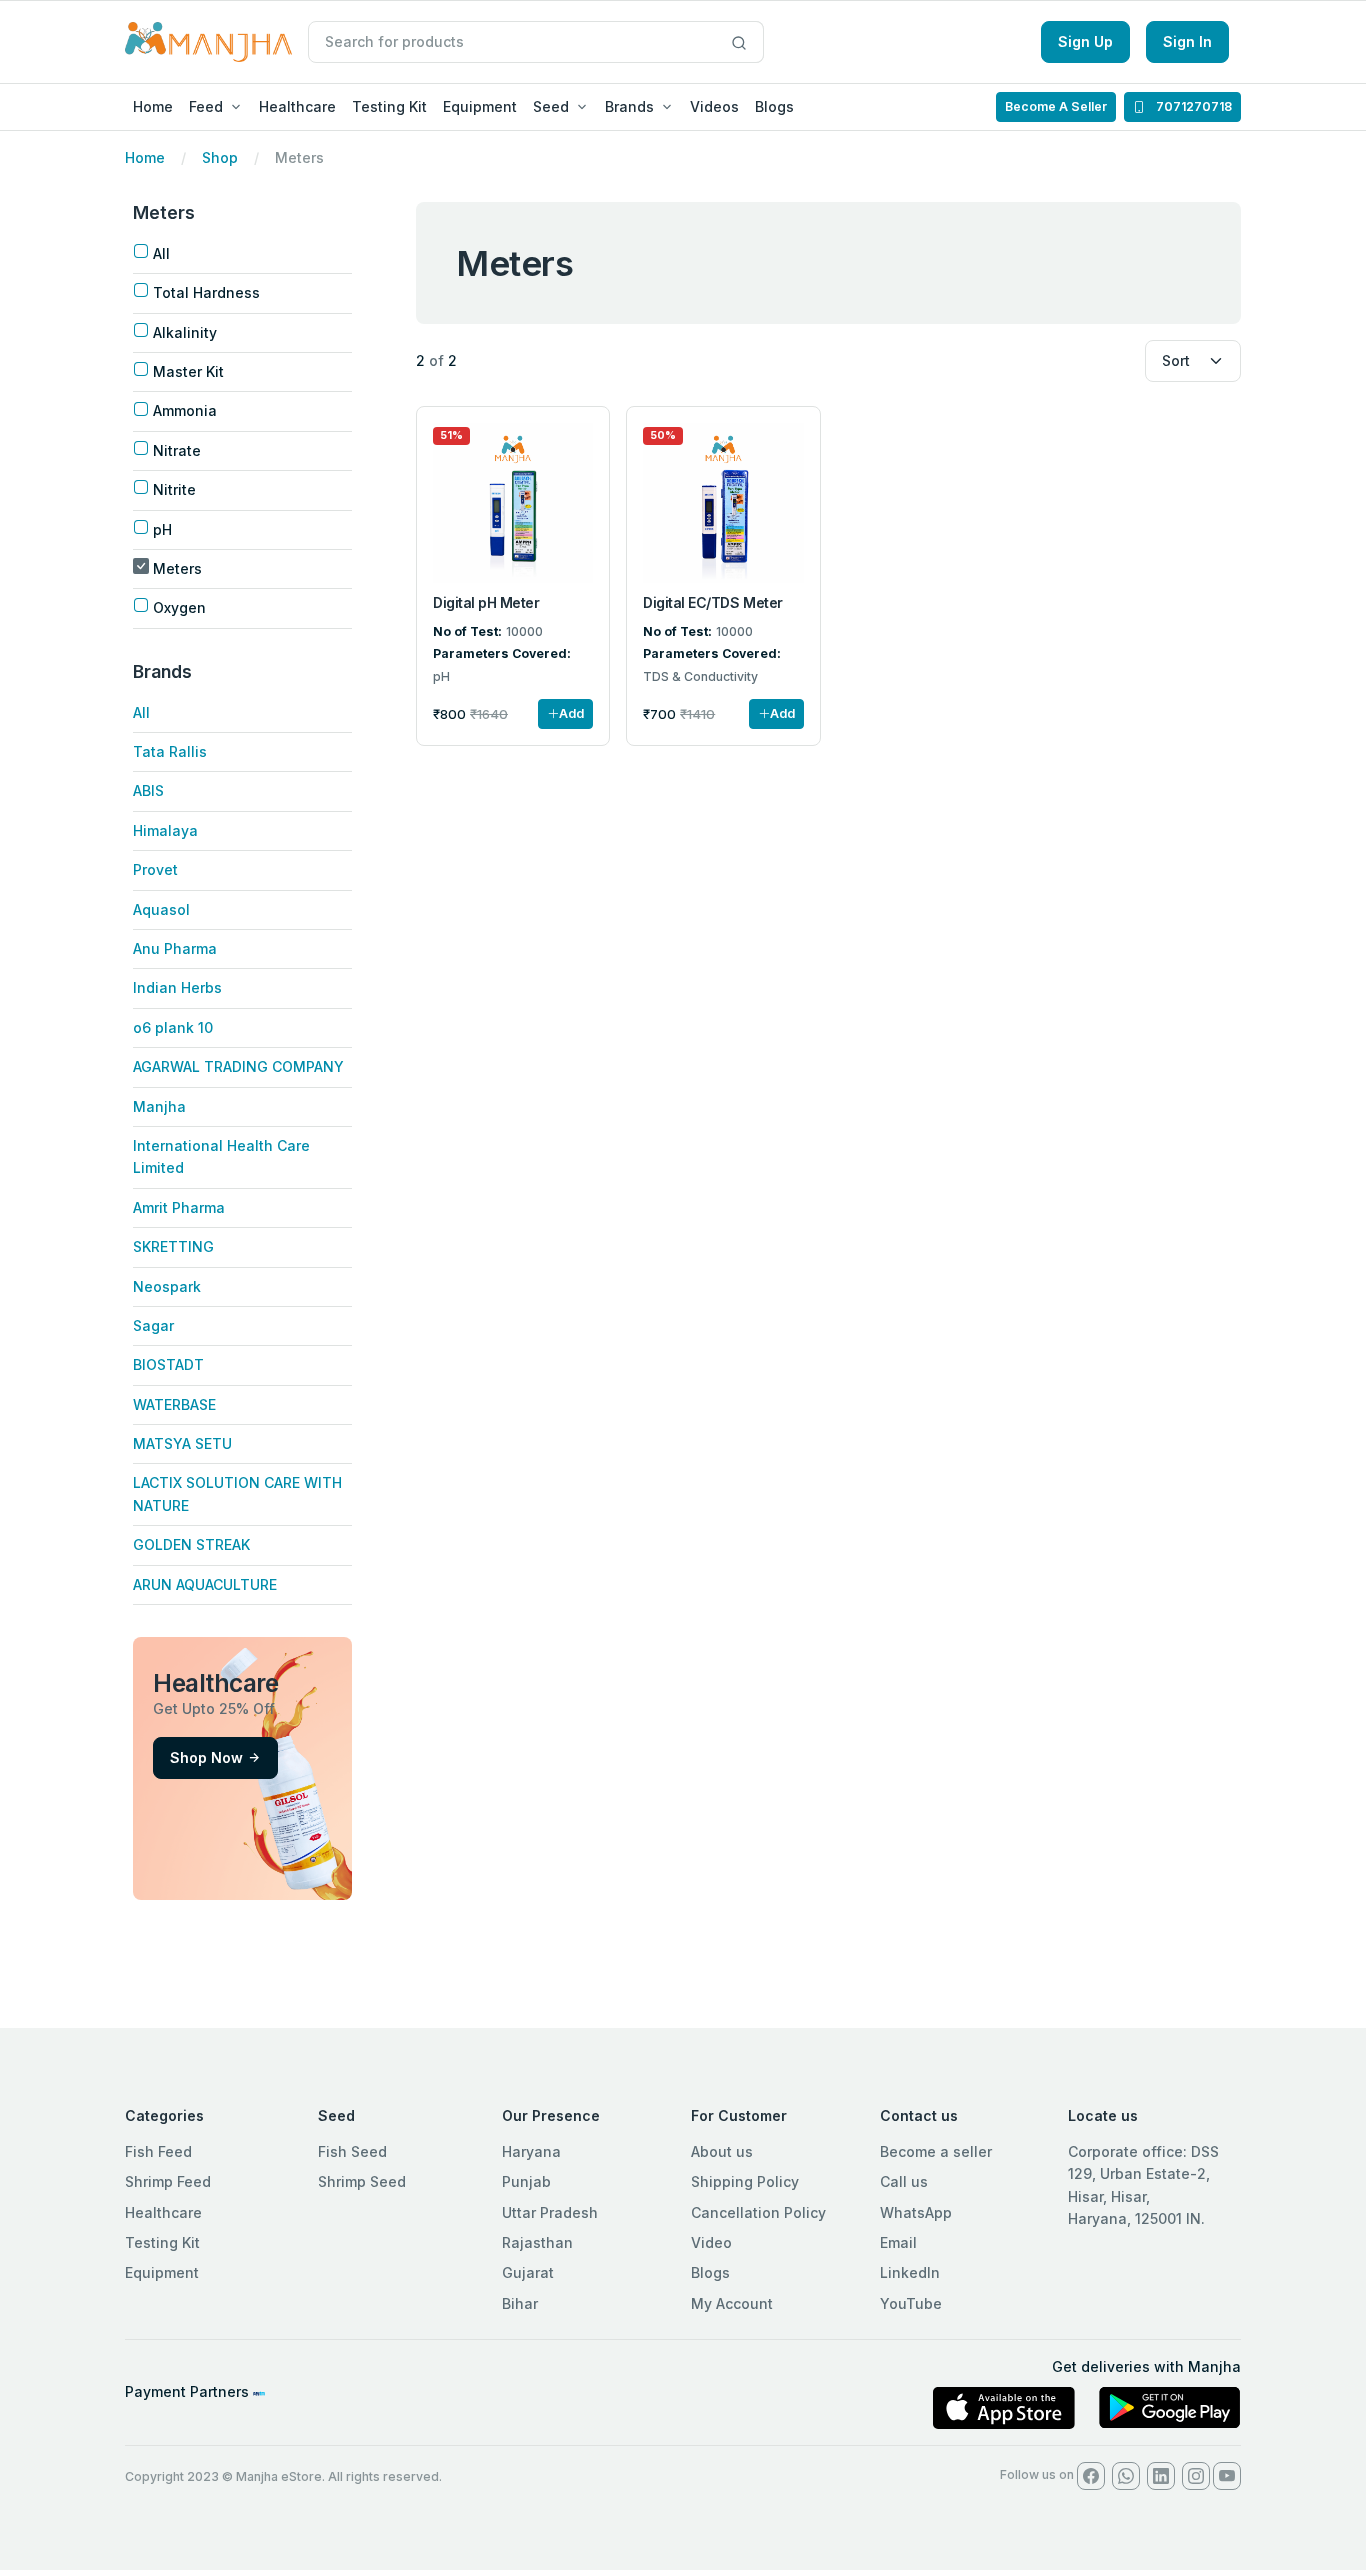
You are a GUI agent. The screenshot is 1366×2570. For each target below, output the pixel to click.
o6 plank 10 (173, 1027)
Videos (714, 106)
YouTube (911, 2303)
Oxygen (179, 607)
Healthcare (297, 106)
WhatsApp (916, 2212)
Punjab (526, 2181)
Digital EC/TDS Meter (712, 602)
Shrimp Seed (362, 2181)
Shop (220, 157)
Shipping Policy (745, 2181)
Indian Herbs (177, 987)
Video (711, 2242)
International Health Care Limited (221, 1156)
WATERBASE (174, 1404)
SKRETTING (173, 1246)
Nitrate (177, 450)
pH (162, 529)
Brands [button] (629, 106)
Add (571, 713)
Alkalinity (185, 332)
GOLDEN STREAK (191, 1544)
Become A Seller (1056, 106)
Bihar (520, 2303)
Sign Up (1085, 41)
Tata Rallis (170, 751)
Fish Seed (352, 2151)
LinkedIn (910, 2272)
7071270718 (1192, 106)
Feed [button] (206, 106)
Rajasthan (537, 2242)
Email (898, 2242)
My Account (732, 2303)
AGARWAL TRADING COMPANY (238, 1066)
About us (722, 2151)
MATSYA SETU (182, 1443)
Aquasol (161, 909)
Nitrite (174, 489)
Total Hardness (206, 292)
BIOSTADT (168, 1364)
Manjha (159, 1106)
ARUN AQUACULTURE (205, 1584)
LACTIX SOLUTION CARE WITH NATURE (237, 1493)
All (161, 253)
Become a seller (936, 2151)
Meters (177, 568)
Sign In (1187, 41)
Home (153, 106)
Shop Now (206, 1757)
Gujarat (528, 2272)
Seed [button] (551, 106)
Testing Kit (389, 106)
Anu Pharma (175, 948)
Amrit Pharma (179, 1207)
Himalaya (165, 830)
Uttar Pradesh (550, 2212)
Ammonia (185, 410)
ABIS (148, 790)
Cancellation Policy (758, 2212)
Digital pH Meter (486, 602)
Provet (155, 869)
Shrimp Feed (168, 2181)
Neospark (167, 1286)
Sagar (153, 1325)
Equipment (480, 106)
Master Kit (188, 371)
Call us (904, 2181)
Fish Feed (158, 2151)
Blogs (774, 106)
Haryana (531, 2151)
